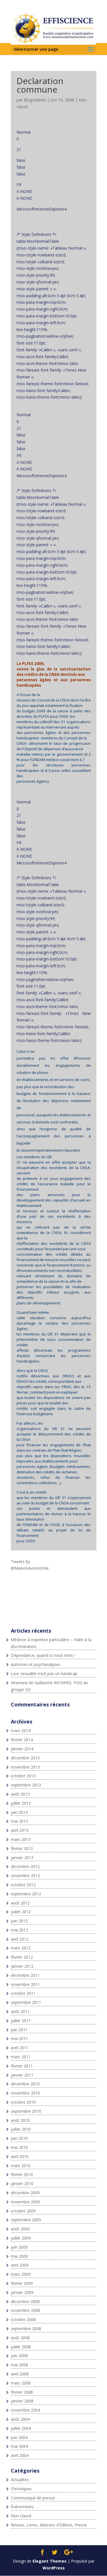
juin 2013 (19, 1812)
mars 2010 (21, 2166)
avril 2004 (20, 2455)
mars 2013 (21, 1839)
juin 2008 (19, 2356)
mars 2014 (21, 1730)
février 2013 (22, 1848)
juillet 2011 (21, 2021)
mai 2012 (19, 1930)
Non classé (21, 2516)
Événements (22, 2507)
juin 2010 (19, 2138)
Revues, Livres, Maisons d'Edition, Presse (49, 2525)
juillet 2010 (21, 2129)
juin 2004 (19, 2437)
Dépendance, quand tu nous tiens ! (43, 1655)
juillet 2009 (21, 2238)
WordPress (54, 2568)
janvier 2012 (22, 1966)
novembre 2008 (25, 2310)
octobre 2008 (23, 2319)
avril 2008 (20, 2374)
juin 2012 (19, 1921)
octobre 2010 (23, 2102)
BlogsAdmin (35, 100)
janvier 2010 (22, 2184)
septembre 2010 (26, 2111)
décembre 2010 (25, 2084)
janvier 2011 (22, 2075)
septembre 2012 (26, 1894)
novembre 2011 (25, 1984)
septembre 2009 (26, 2220)
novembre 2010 (25, 2093)
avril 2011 (20, 2048)
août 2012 (20, 1903)
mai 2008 (19, 2365)
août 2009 (20, 2229)
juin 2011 (19, 2030)
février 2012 (22, 1957)
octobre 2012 (23, 1885)
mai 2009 (19, 2256)
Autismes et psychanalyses (36, 1664)
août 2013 (20, 1794)
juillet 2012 (21, 1912)
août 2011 (20, 2011)
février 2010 (22, 2174)
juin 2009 (19, 2247)
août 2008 (20, 2338)
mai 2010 (19, 2147)
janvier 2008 (22, 2401)
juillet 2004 (21, 2428)
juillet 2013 (21, 1803)
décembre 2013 (25, 1758)
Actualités (20, 2480)
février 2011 (22, 2066)
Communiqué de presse (33, 2498)
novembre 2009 (25, 2202)
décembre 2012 (25, 1866)
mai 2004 (19, 2446)
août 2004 (20, 2419)
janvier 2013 (22, 1858)
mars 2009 (21, 2274)
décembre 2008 (25, 2301)
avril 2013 (20, 1830)
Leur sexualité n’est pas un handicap (44, 1674)
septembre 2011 (26, 2002)
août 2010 (20, 2120)
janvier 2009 (22, 2292)
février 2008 (22, 2392)
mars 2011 (21, 2057)
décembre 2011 (25, 1975)
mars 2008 (21, 2383)
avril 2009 (20, 2265)
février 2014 (22, 1740)
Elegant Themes (50, 2561)
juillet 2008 (21, 2347)
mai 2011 (19, 2038)
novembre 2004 (25, 2410)
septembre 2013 (26, 1785)
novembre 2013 (25, 1767)
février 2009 (22, 2283)
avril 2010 (20, 2156)
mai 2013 (19, 1821)
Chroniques (21, 2489)
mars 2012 (21, 1948)
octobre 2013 (23, 1776)
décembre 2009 (25, 2193)
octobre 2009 (23, 2211)
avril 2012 (20, 1939)
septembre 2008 (26, 2329)
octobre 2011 (23, 1993)
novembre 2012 (25, 1876)
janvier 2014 (22, 1749)
